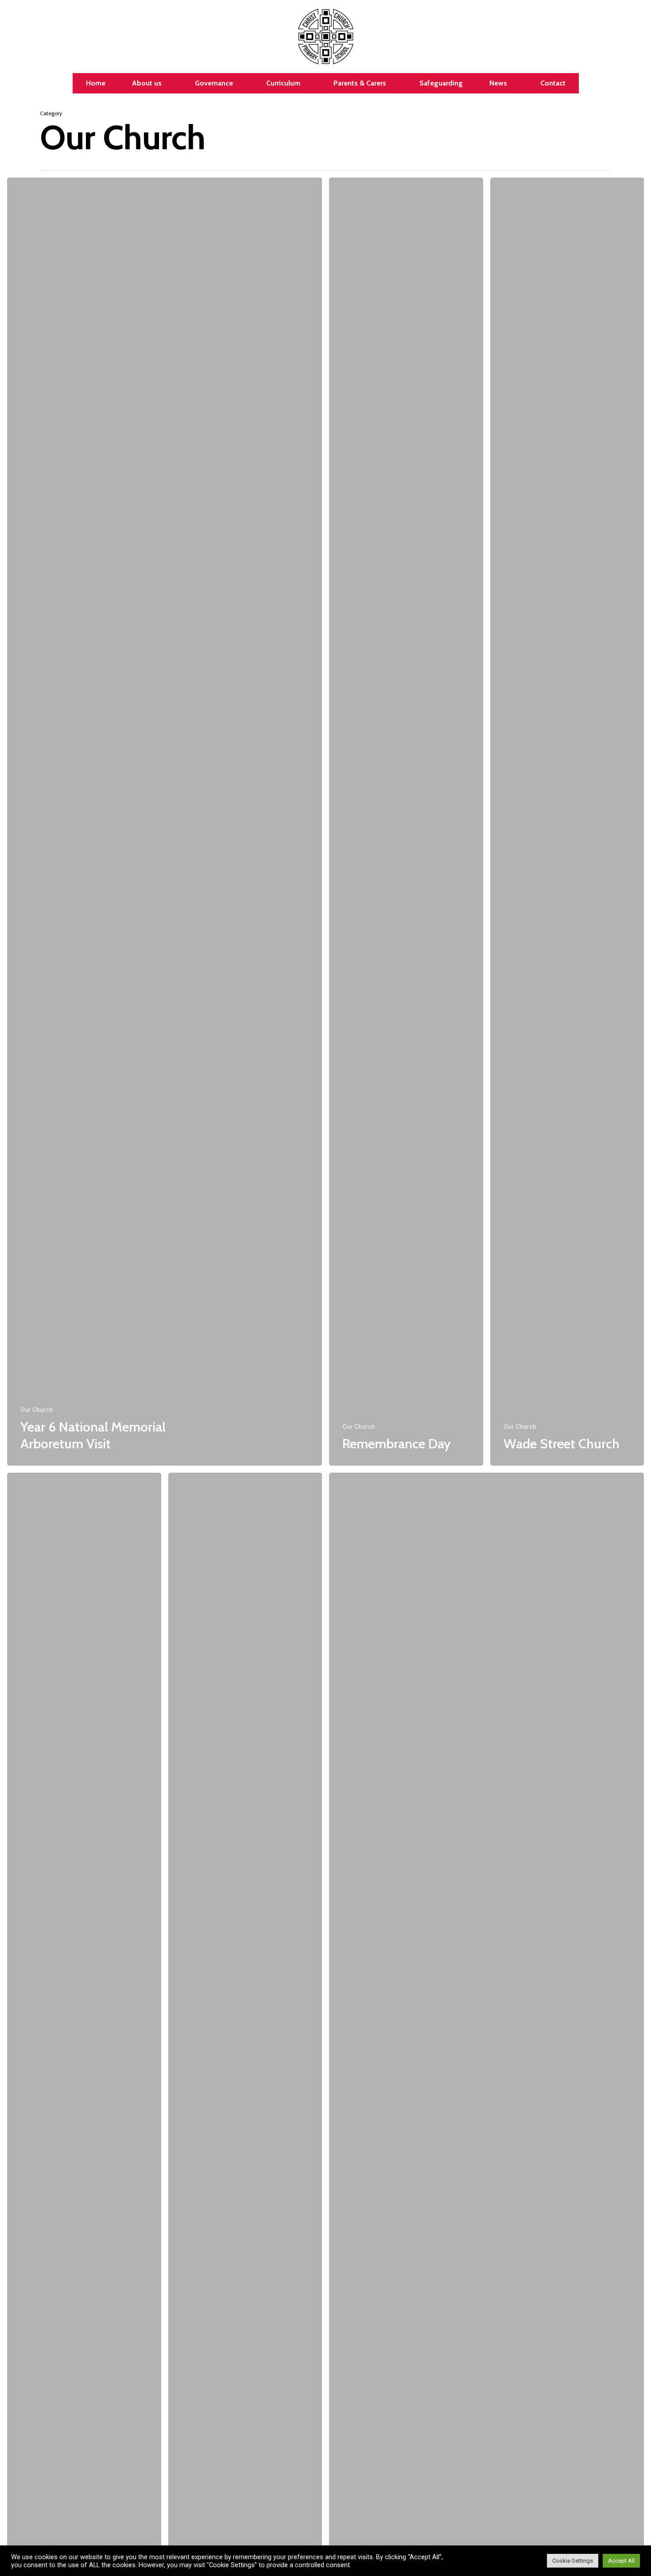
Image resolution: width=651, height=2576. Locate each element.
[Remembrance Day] (406, 822)
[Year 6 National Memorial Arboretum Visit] (165, 822)
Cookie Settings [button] (573, 2561)
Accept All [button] (621, 2561)
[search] (633, 37)
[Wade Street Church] (567, 822)
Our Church (37, 1410)
